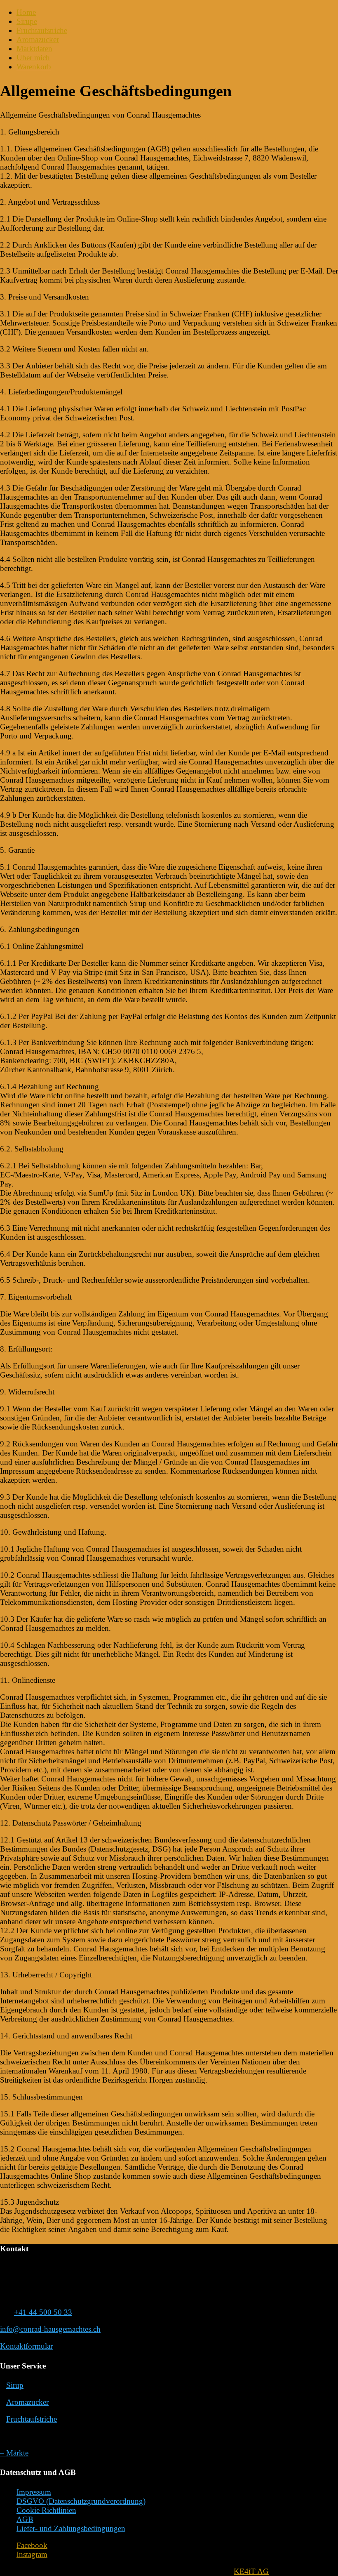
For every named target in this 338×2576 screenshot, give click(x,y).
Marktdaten (34, 48)
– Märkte (14, 2453)
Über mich (33, 58)
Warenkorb (34, 67)
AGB (25, 2519)
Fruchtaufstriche (42, 30)
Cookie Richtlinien (46, 2510)
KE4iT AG (251, 2571)
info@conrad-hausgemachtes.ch (50, 2329)
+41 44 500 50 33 (43, 2312)
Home (26, 12)
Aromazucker (38, 39)
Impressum (34, 2492)
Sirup (15, 2385)
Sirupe (27, 21)
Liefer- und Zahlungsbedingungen (71, 2528)
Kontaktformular (26, 2346)
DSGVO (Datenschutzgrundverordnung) (81, 2501)
